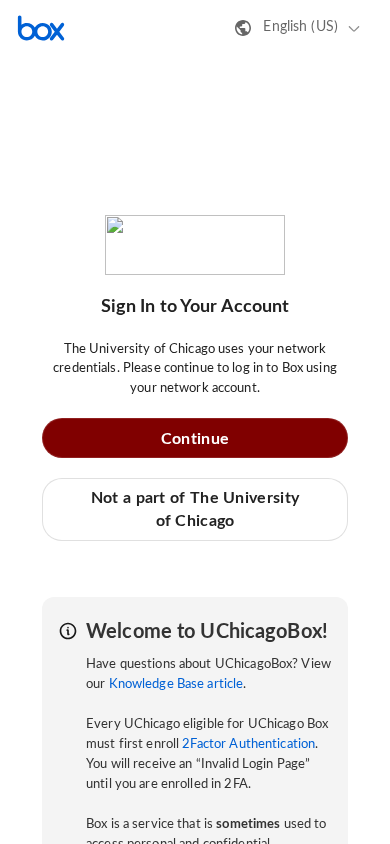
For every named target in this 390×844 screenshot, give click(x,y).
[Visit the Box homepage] (41, 28)
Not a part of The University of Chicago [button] (195, 509)
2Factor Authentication (248, 744)
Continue (195, 439)
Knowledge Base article (176, 684)
